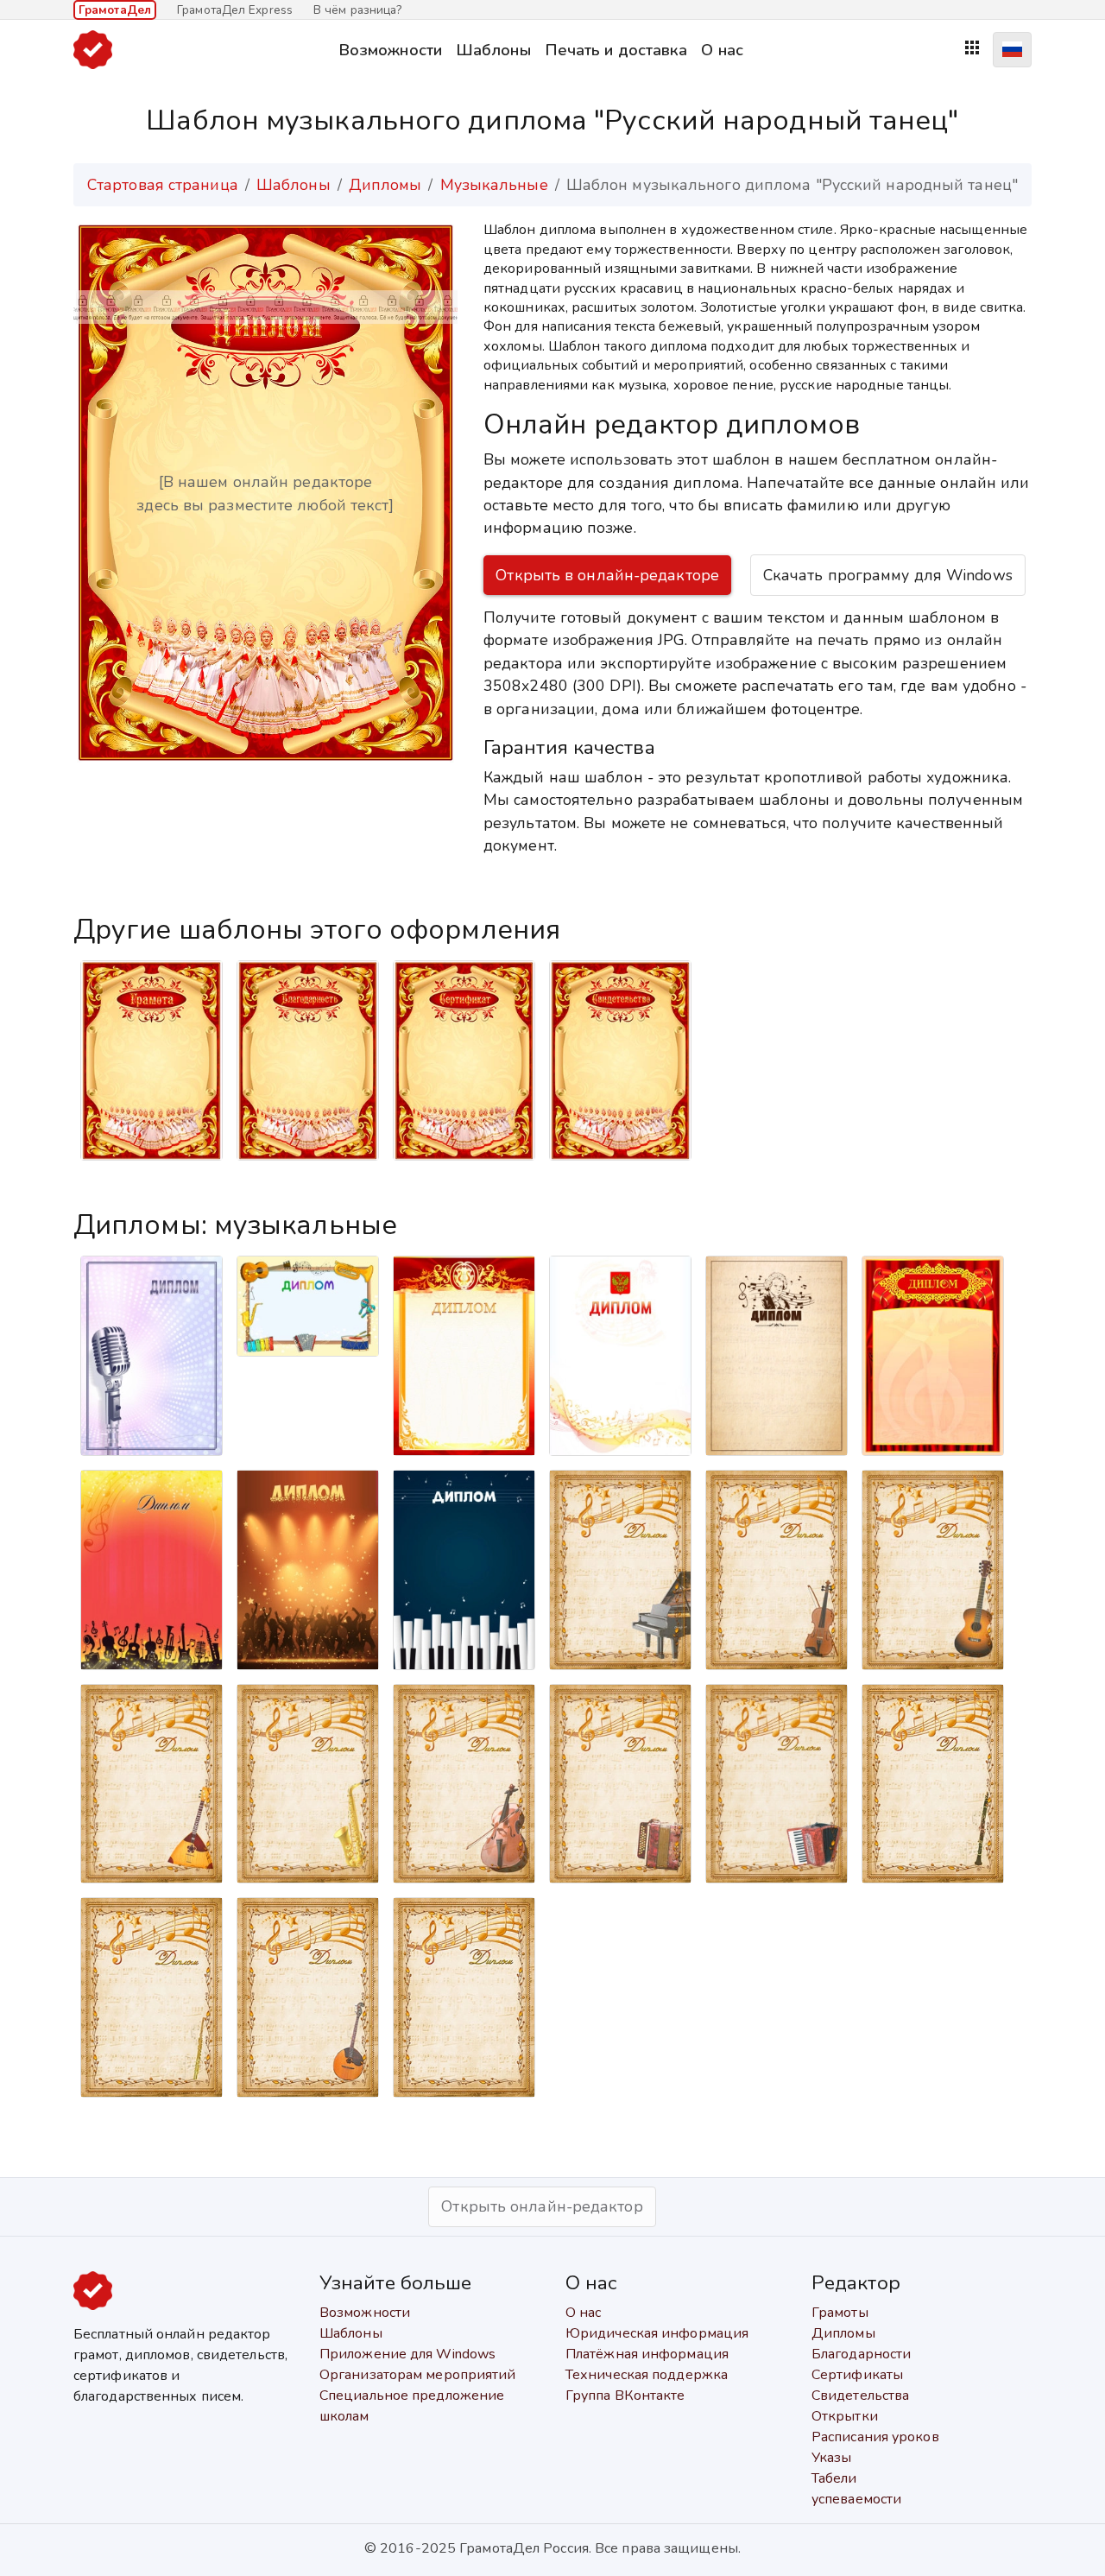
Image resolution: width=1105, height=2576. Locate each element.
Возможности (390, 50)
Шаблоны (493, 50)
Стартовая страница (163, 185)
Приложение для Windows (407, 2354)
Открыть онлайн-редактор (542, 2206)
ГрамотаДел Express (235, 10)
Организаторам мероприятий (418, 2375)
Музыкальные (494, 185)
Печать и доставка (616, 50)
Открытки (845, 2416)
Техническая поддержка (647, 2375)
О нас (722, 50)
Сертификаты (857, 2375)
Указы (832, 2458)
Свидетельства (860, 2396)
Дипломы (385, 185)
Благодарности (861, 2354)
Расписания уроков (875, 2437)
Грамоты (840, 2313)
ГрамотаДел (115, 10)
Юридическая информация (657, 2333)
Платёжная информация (647, 2354)
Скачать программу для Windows (888, 575)
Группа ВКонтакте (625, 2396)
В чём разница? (357, 10)
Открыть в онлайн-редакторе (607, 575)
